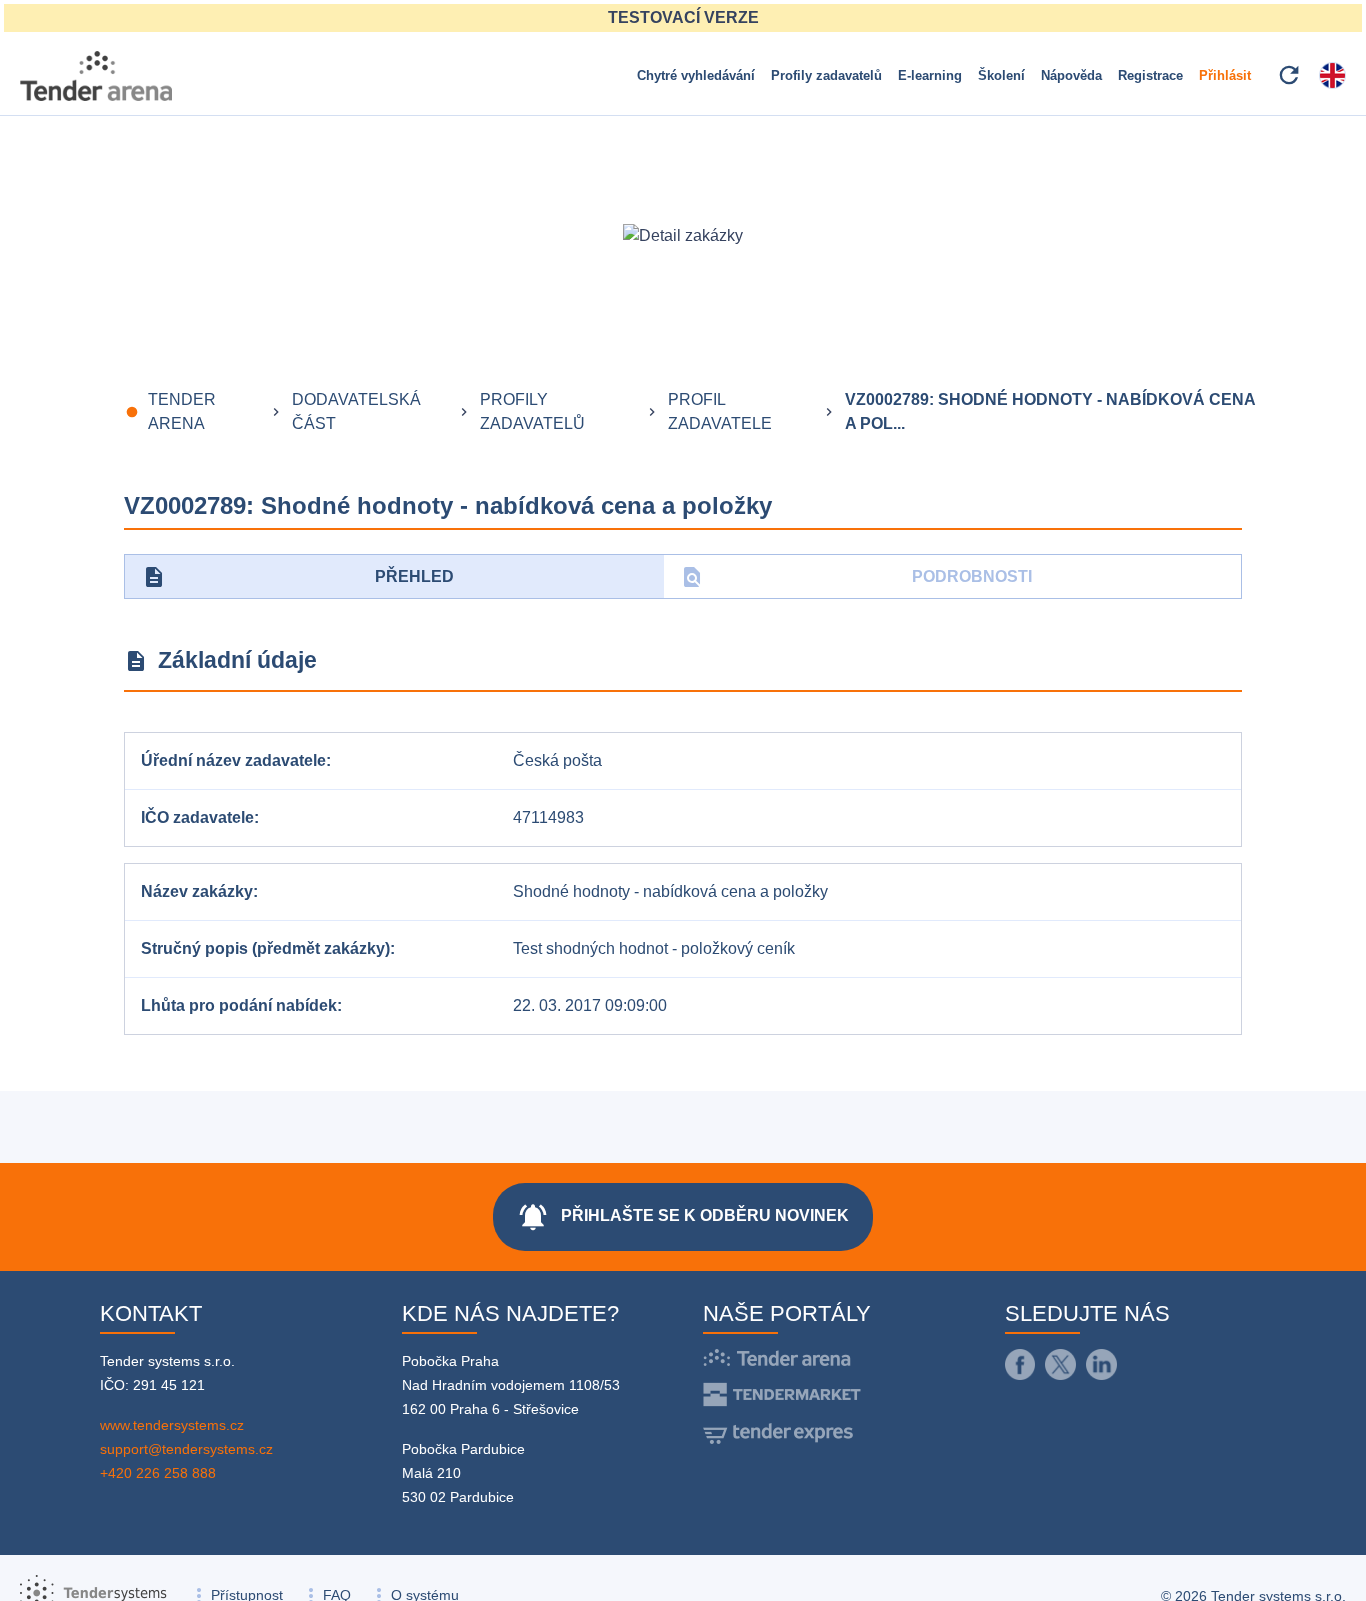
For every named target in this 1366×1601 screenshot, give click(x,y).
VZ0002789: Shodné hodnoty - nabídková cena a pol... (1050, 411)
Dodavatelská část (356, 411)
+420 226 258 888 (158, 1473)
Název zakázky (197, 891)
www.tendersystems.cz (172, 1425)
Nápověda (1071, 75)
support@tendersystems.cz (186, 1449)
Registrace (1150, 75)
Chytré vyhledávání (696, 75)
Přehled (298, 577)
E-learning (930, 75)
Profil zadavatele (720, 411)
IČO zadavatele (197, 817)
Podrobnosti (856, 577)
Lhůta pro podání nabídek (239, 1005)
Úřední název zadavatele (233, 760)
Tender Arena (182, 411)
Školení (1001, 75)
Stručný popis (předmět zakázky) (265, 948)
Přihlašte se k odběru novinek (683, 1217)
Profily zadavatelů (826, 75)
